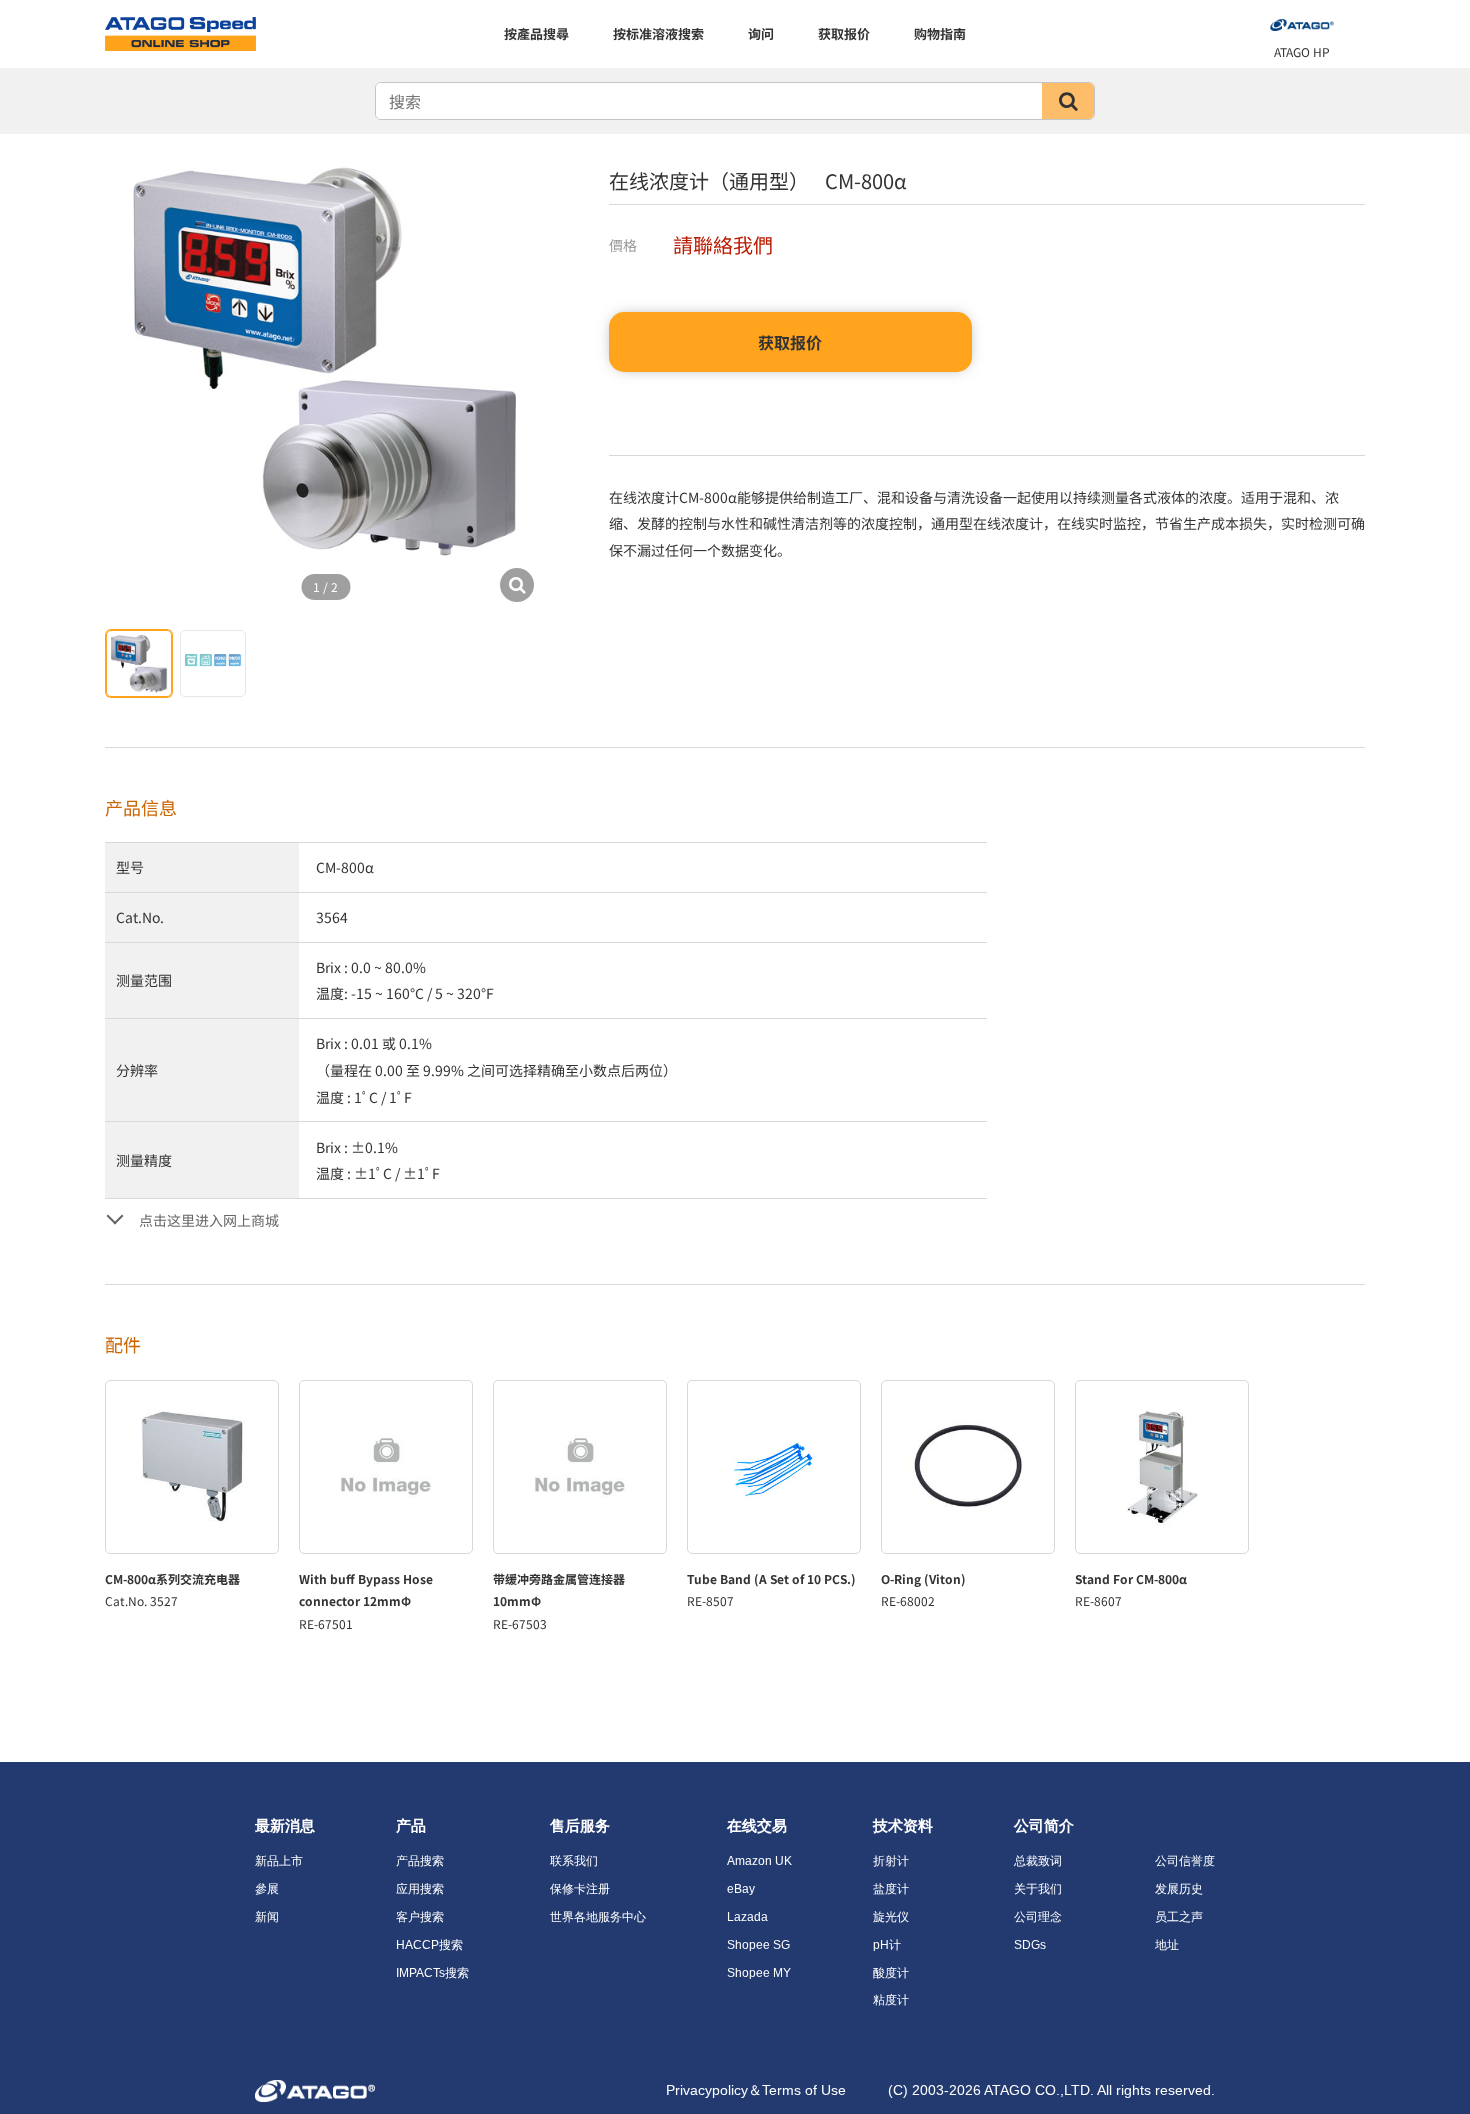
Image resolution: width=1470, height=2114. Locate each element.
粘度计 (891, 2000)
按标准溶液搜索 (658, 33)
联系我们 (574, 1861)
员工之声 (1179, 1917)
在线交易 (757, 1825)
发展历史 (1179, 1889)
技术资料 (903, 1825)
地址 (1167, 1945)
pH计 (887, 1945)
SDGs (1030, 1945)
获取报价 (844, 33)
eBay (741, 1889)
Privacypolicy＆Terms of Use (756, 2090)
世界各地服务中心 (598, 1917)
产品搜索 (420, 1861)
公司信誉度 (1185, 1861)
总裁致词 (1038, 1861)
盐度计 (891, 1889)
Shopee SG (758, 1945)
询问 (761, 33)
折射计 (891, 1861)
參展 (267, 1889)
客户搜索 (420, 1917)
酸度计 (891, 1973)
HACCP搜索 (429, 1945)
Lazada (747, 1917)
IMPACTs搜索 (432, 1973)
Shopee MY (759, 1973)
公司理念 (1038, 1917)
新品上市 (279, 1861)
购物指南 (940, 33)
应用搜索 (420, 1889)
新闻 (267, 1917)
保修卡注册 (580, 1889)
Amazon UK (759, 1861)
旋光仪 (891, 1917)
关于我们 (1038, 1889)
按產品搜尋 (536, 33)
